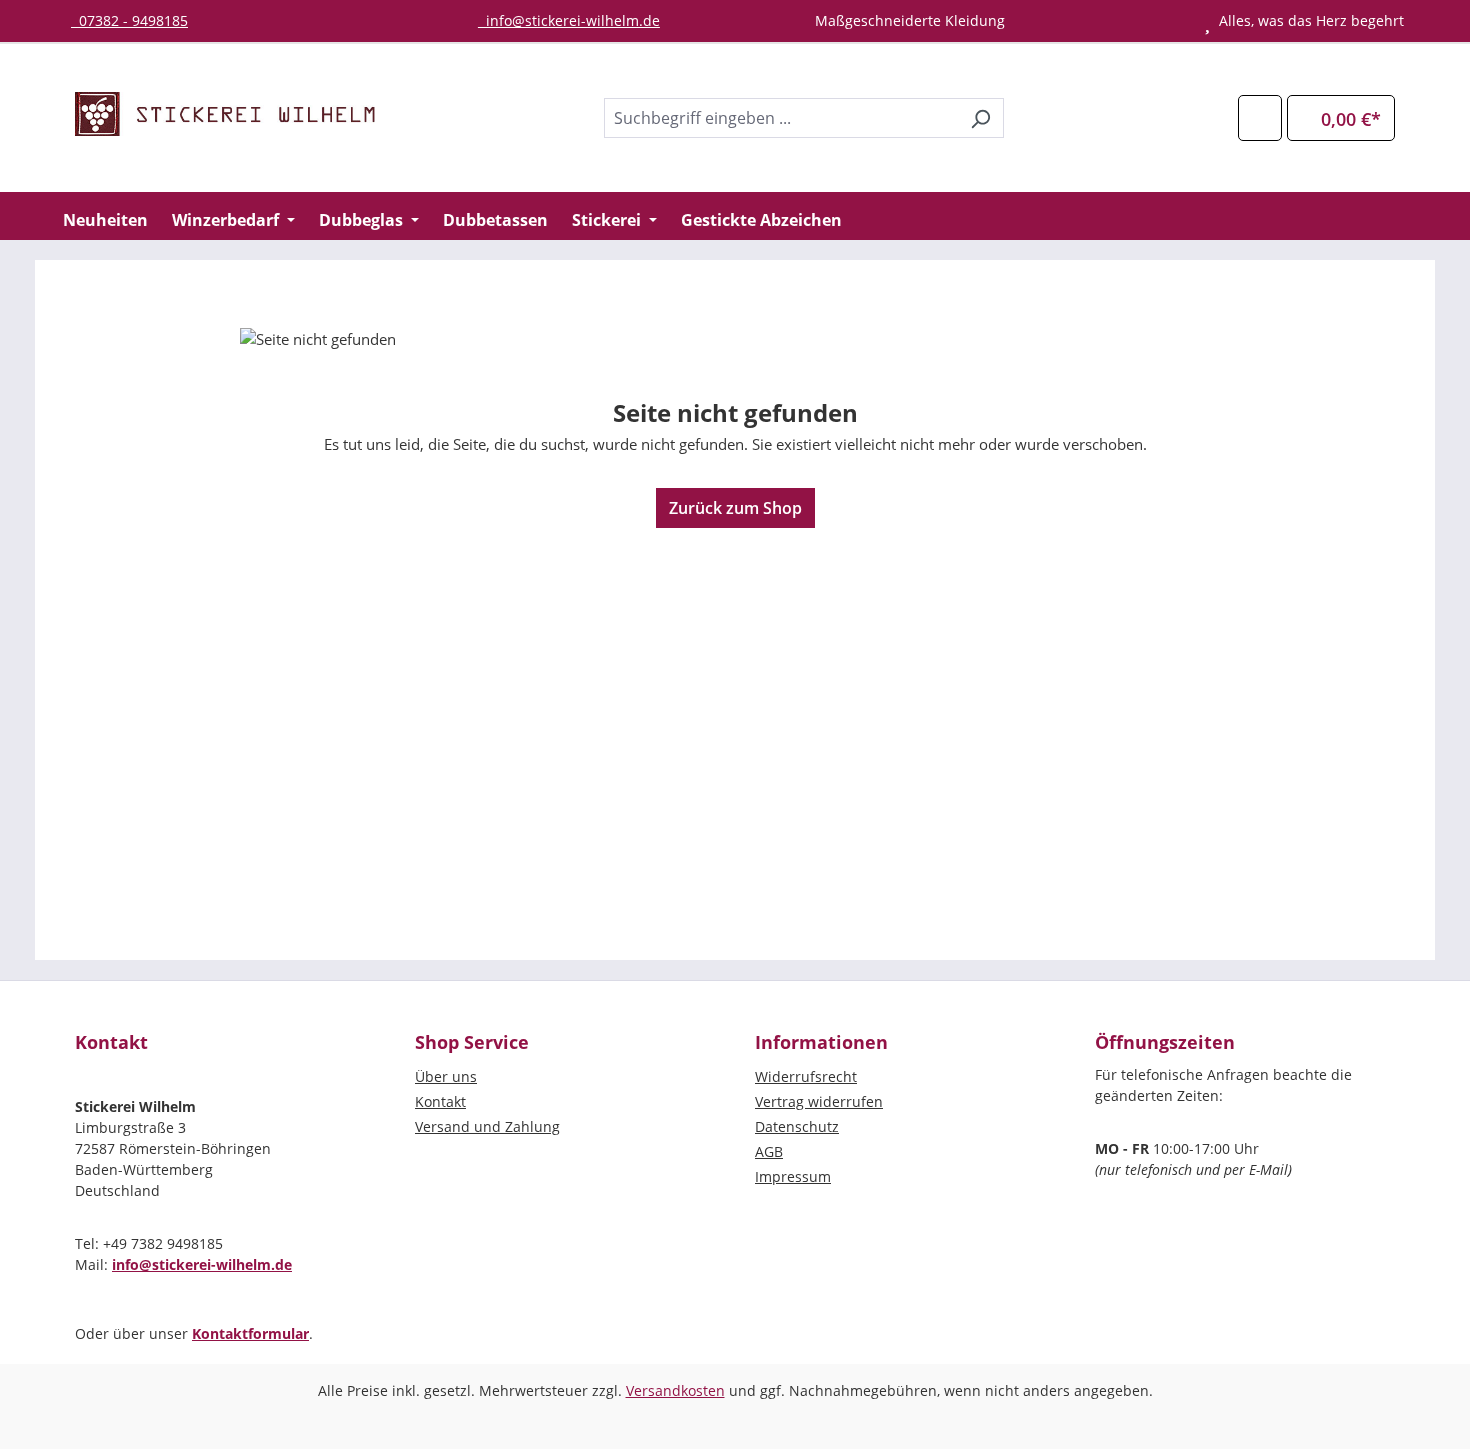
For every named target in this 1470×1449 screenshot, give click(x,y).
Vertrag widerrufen (819, 1101)
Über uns (446, 1076)
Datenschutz (797, 1126)
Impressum (793, 1176)
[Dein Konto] (1260, 117)
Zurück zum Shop (735, 508)
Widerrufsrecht (806, 1076)
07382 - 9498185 (129, 20)
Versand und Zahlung (487, 1126)
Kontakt (440, 1101)
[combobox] (781, 118)
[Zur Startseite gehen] (225, 114)
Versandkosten (675, 1390)
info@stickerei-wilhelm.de (569, 20)
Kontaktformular (250, 1333)
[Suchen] (980, 118)
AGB (769, 1151)
